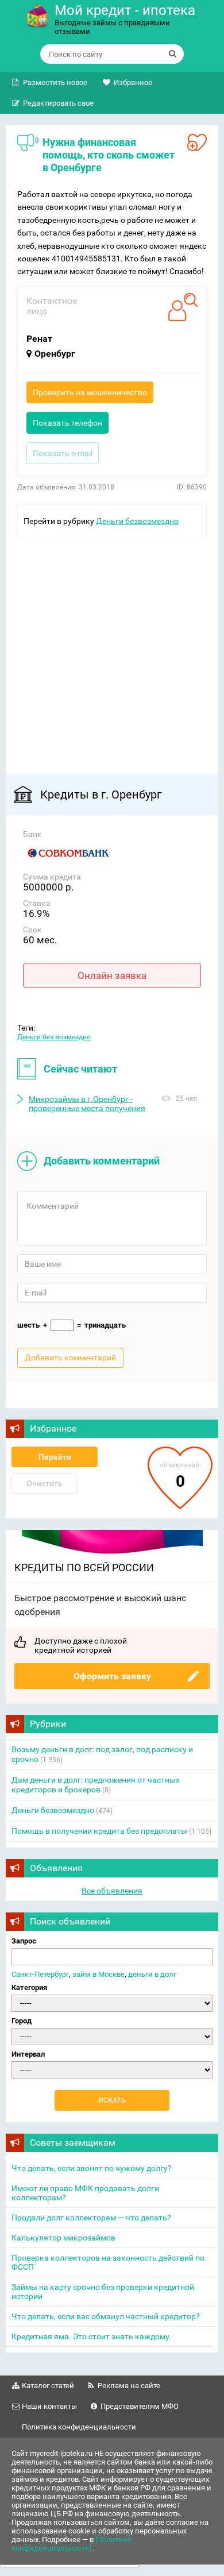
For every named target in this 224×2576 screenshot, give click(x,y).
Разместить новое (55, 82)
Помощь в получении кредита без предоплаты (99, 1831)
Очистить (45, 1483)
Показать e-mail (63, 453)
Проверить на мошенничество (90, 392)
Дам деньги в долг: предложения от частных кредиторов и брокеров (96, 1785)
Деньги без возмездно (54, 1037)
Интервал (28, 2054)
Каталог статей (48, 2386)
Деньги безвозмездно (137, 521)
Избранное (133, 82)
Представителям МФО (140, 2406)
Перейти (55, 1457)
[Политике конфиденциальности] (72, 2544)
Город (22, 2021)
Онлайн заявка (112, 975)
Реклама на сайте (129, 2386)
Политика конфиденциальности (79, 2427)
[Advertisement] (112, 650)
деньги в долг (152, 1974)
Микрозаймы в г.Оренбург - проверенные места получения (87, 1104)
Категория (29, 1987)
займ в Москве (99, 1974)
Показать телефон (67, 423)
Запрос (24, 1941)
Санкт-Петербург (40, 1974)
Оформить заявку (112, 1676)
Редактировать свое (58, 103)
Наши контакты (49, 2406)
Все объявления (112, 1891)
